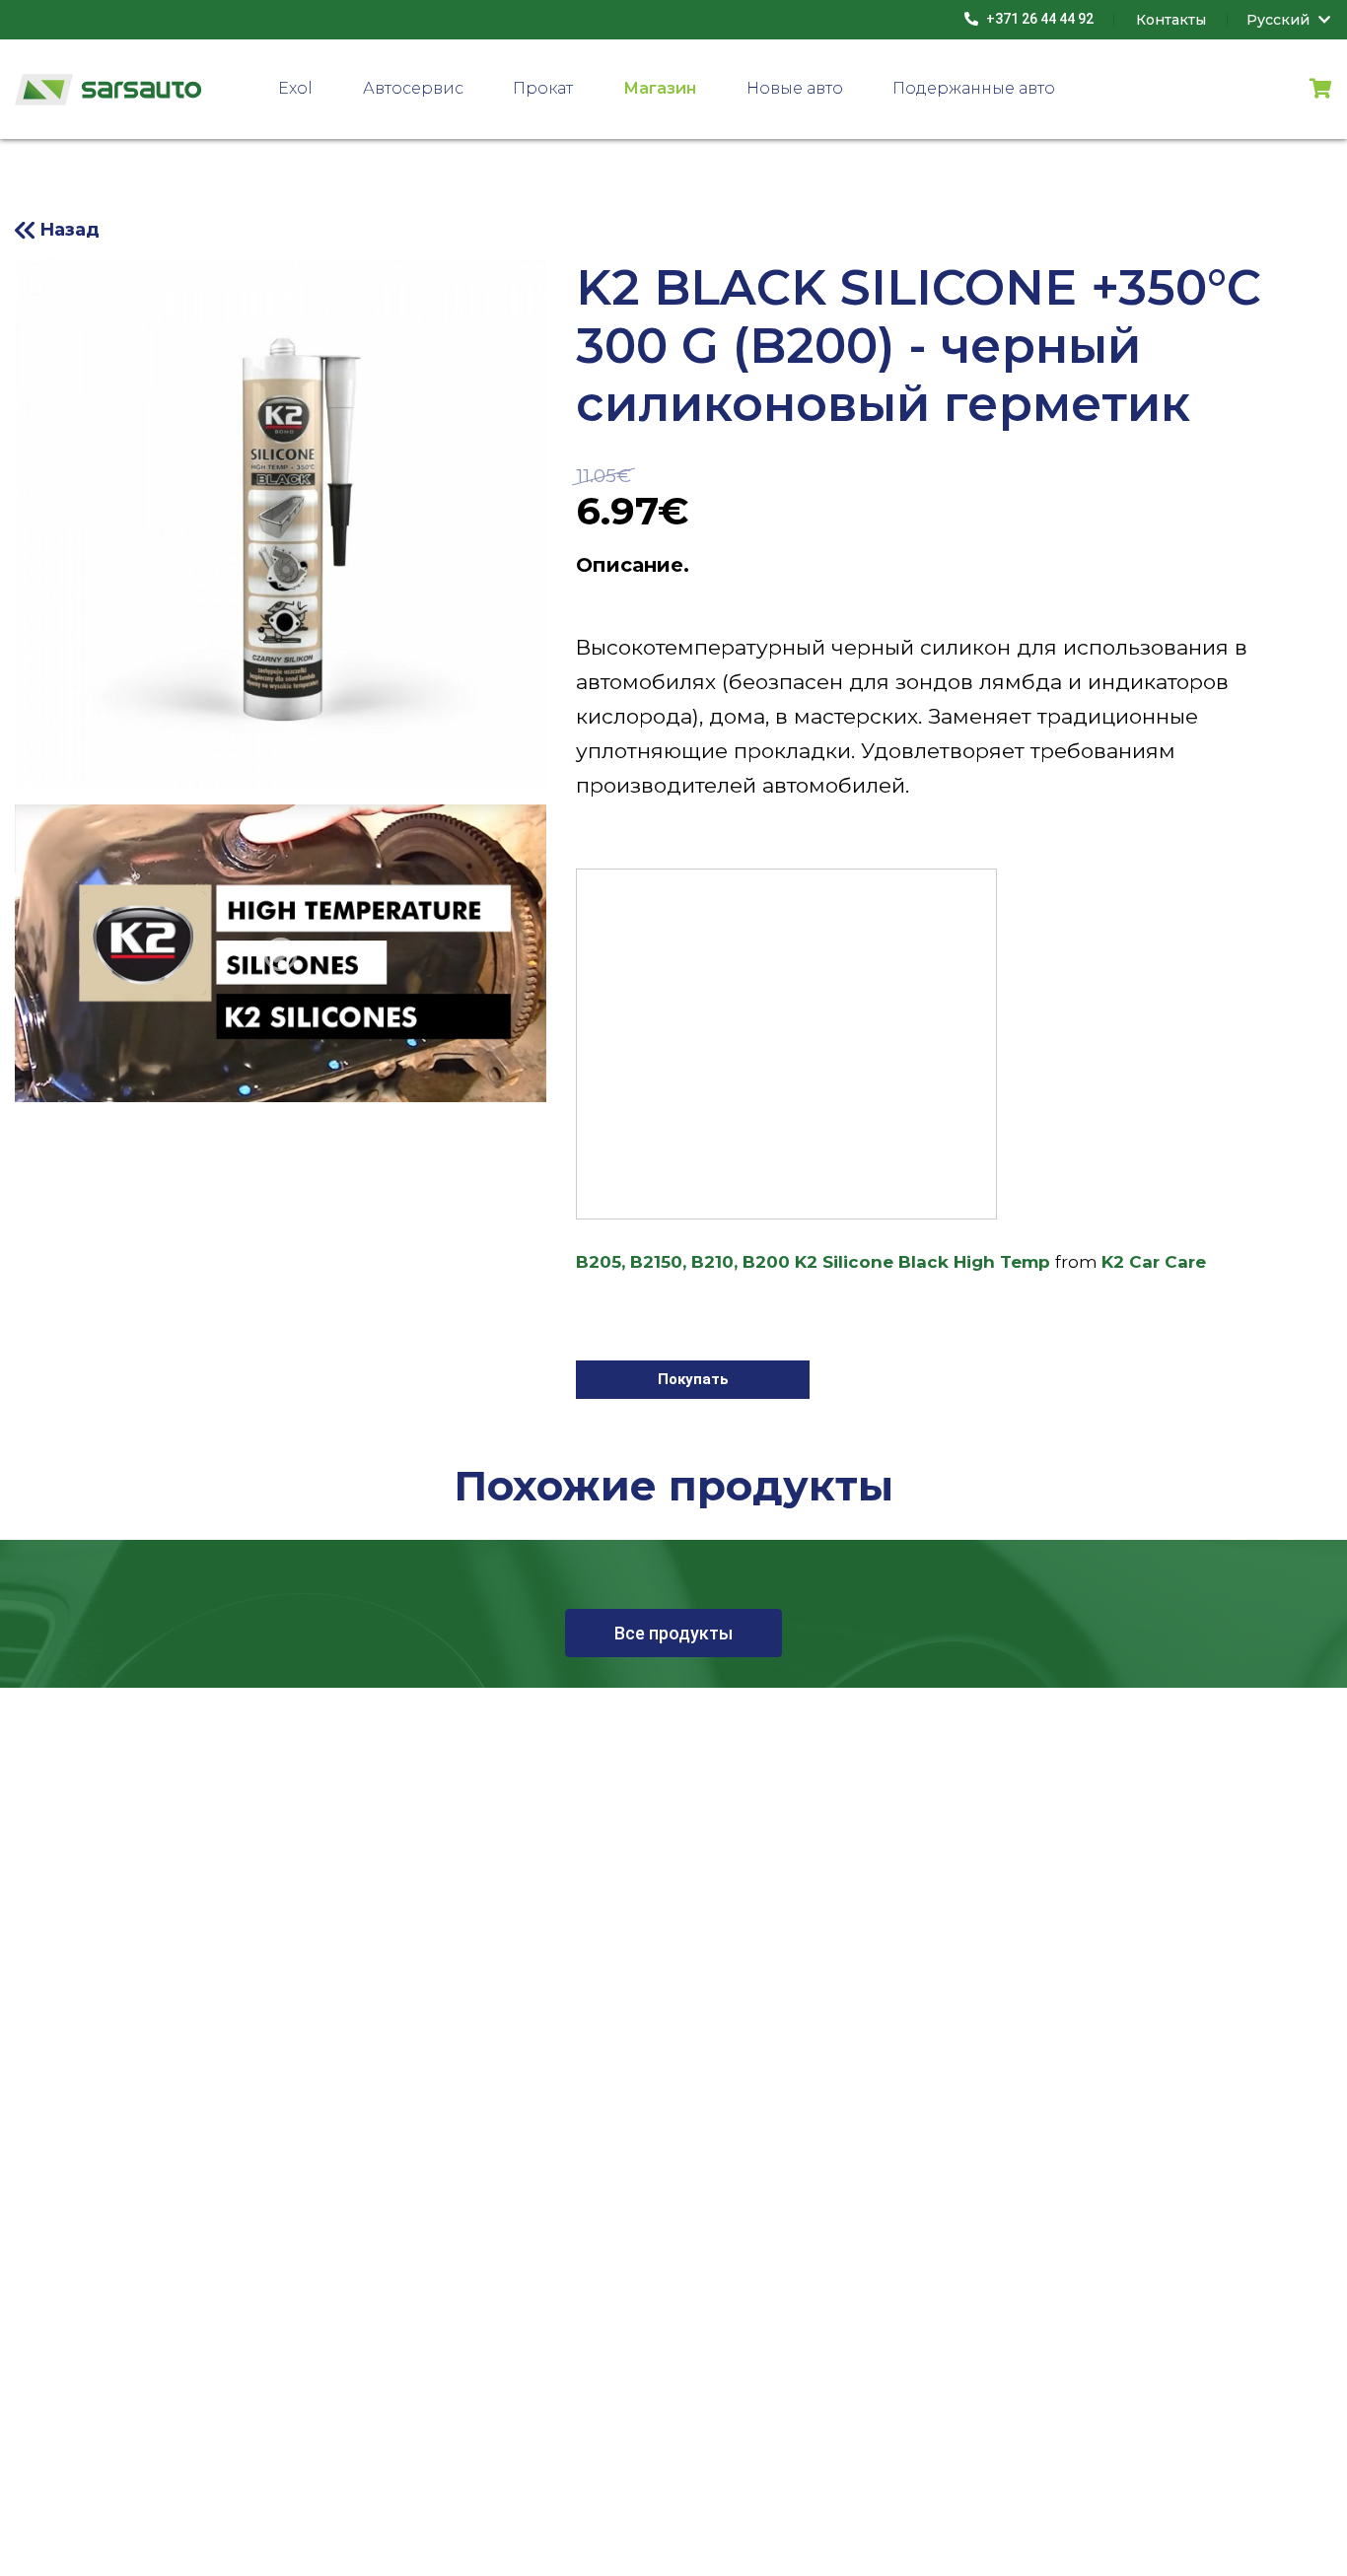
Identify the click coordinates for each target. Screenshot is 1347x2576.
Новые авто (795, 88)
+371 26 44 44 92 (1038, 19)
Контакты (1171, 20)
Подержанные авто (974, 88)
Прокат (543, 88)
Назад (70, 230)
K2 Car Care (1154, 1262)
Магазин (660, 88)
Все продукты (673, 1633)
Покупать (693, 1379)
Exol (295, 88)
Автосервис (413, 88)
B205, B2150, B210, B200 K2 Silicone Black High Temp (813, 1262)
